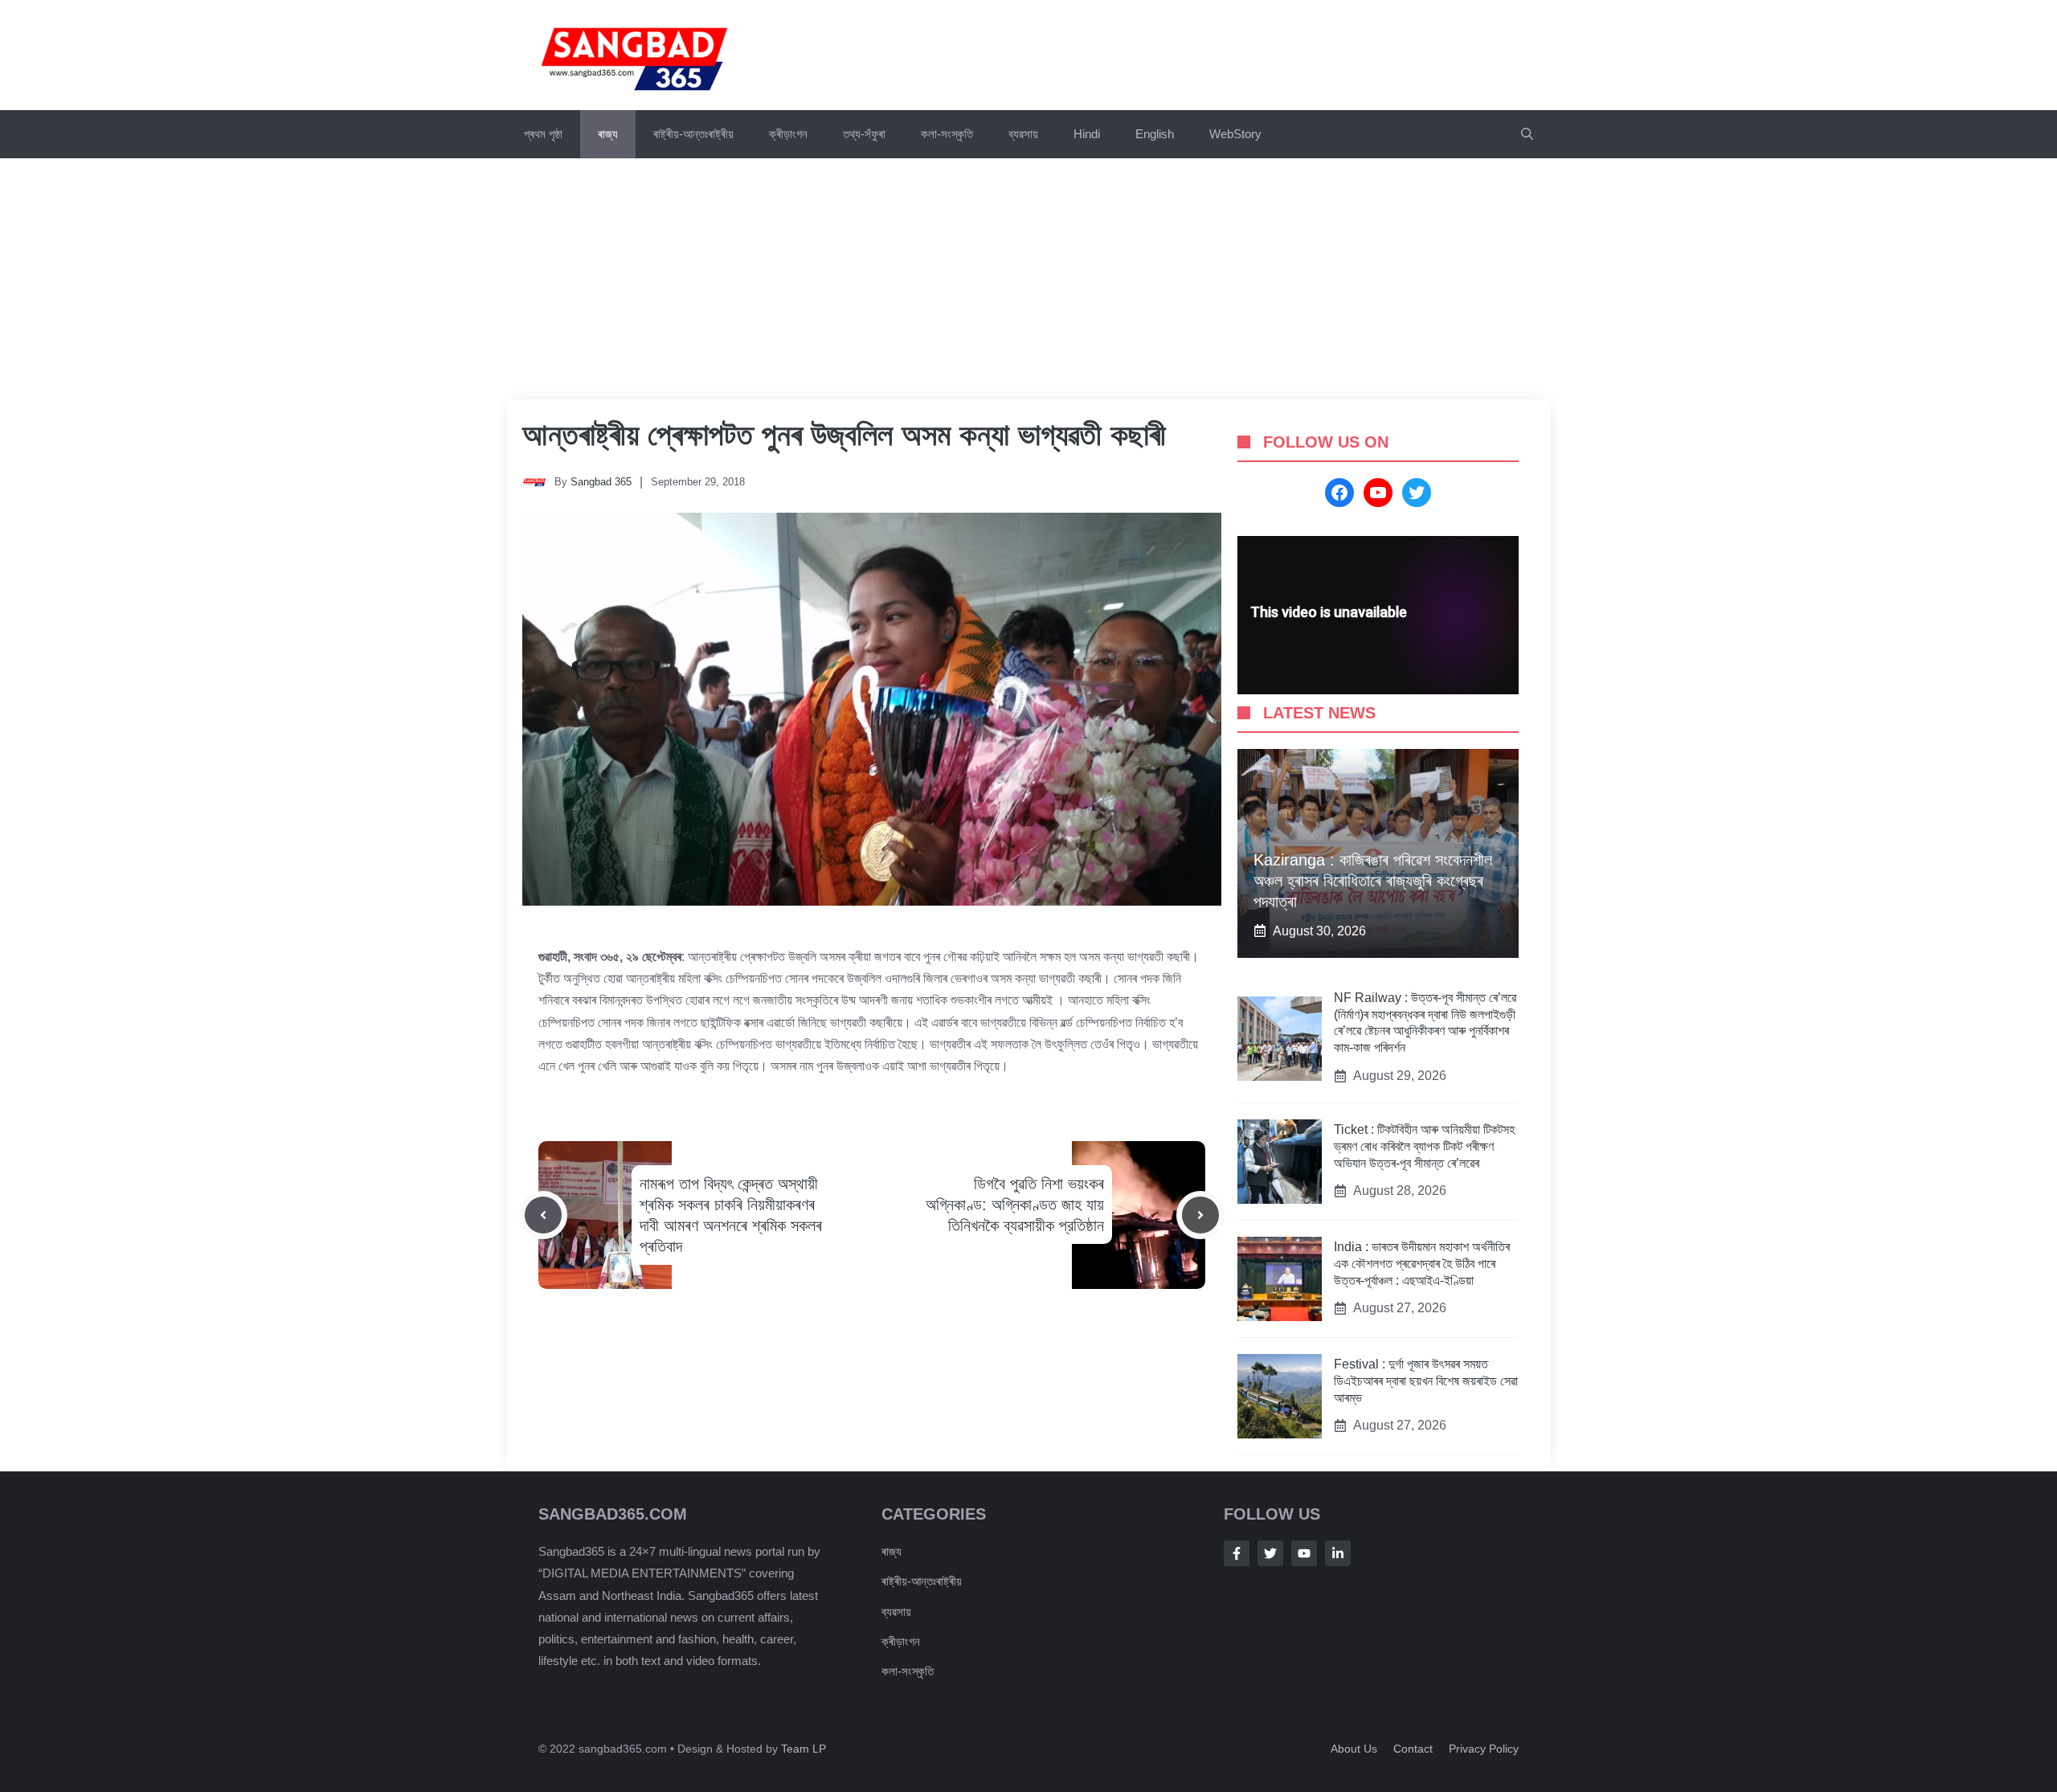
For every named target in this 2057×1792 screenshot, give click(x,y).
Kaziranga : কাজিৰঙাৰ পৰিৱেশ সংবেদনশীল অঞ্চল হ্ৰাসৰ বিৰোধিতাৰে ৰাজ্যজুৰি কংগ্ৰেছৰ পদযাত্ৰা (1373, 881)
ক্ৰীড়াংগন (788, 134)
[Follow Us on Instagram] (1304, 1553)
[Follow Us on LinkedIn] (1338, 1553)
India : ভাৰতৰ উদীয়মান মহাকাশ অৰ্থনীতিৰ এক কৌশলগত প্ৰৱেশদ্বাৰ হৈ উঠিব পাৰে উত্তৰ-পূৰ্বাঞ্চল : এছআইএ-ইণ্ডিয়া (1422, 1264)
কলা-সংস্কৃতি (947, 134)
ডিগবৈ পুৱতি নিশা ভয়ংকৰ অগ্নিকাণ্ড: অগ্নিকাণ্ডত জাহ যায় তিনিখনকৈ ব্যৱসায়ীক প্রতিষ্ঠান (1015, 1205)
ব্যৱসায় (896, 1612)
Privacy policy (1484, 1749)
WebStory (1235, 134)
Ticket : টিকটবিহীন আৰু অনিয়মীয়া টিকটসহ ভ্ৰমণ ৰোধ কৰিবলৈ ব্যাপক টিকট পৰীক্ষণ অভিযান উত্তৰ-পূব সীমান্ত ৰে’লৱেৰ (1424, 1146)
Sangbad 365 (601, 482)
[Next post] (1200, 1215)
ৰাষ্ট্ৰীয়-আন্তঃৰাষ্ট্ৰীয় (693, 134)
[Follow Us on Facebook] (1237, 1553)
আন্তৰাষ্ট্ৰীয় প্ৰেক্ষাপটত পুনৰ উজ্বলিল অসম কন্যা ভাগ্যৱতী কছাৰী (844, 435)
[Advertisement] (1028, 279)
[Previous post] (543, 1215)
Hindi (1087, 134)
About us (1354, 1749)
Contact (1413, 1749)
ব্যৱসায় (1023, 134)
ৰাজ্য (608, 134)
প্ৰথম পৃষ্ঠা (543, 134)
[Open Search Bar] (1527, 134)
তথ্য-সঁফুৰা (864, 134)
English (1155, 134)
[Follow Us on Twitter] (1270, 1553)
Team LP (804, 1749)
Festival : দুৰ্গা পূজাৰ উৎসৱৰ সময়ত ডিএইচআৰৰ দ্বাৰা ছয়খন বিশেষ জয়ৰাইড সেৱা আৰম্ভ (1426, 1381)
